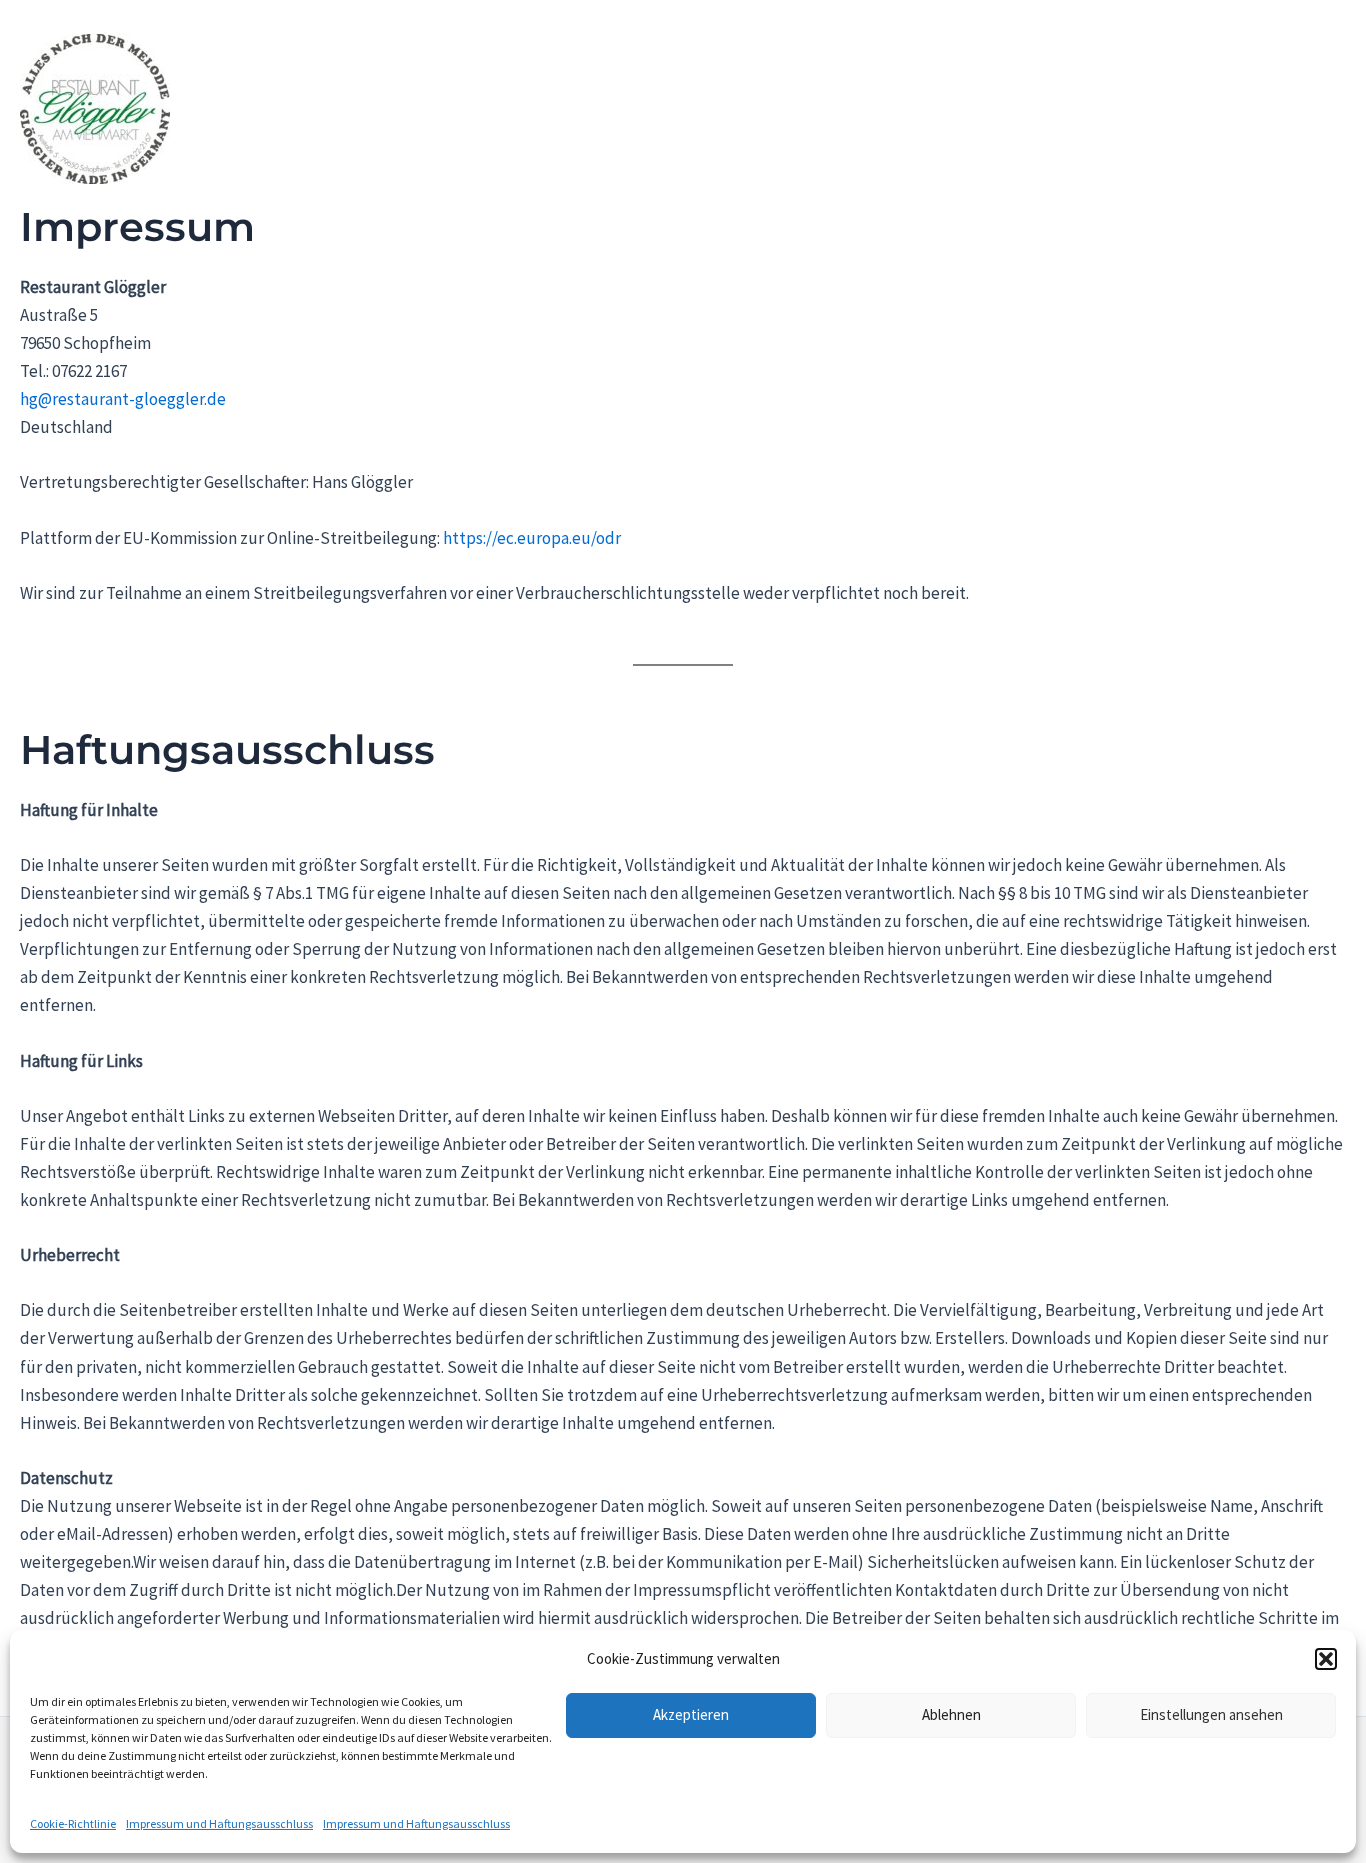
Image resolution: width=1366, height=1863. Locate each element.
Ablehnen (951, 1714)
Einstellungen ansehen (1211, 1714)
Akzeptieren (691, 1714)
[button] (1326, 1659)
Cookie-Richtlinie (73, 1823)
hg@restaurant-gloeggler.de (123, 399)
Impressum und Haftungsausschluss (219, 1823)
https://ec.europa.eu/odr (532, 538)
